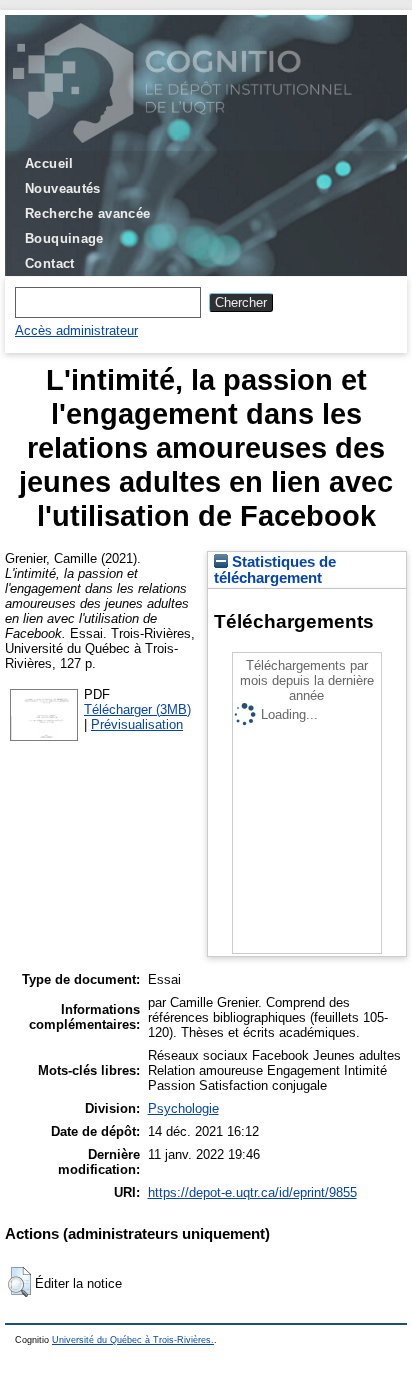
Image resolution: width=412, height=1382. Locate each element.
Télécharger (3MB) (137, 709)
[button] (19, 1282)
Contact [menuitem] (50, 263)
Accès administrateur (76, 330)
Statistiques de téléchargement (275, 570)
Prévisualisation (137, 724)
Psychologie (183, 1108)
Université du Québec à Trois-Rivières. (133, 1340)
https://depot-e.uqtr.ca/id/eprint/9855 (252, 1192)
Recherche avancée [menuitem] (88, 213)
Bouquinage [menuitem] (64, 238)
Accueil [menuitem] (49, 163)
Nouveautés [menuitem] (63, 188)
